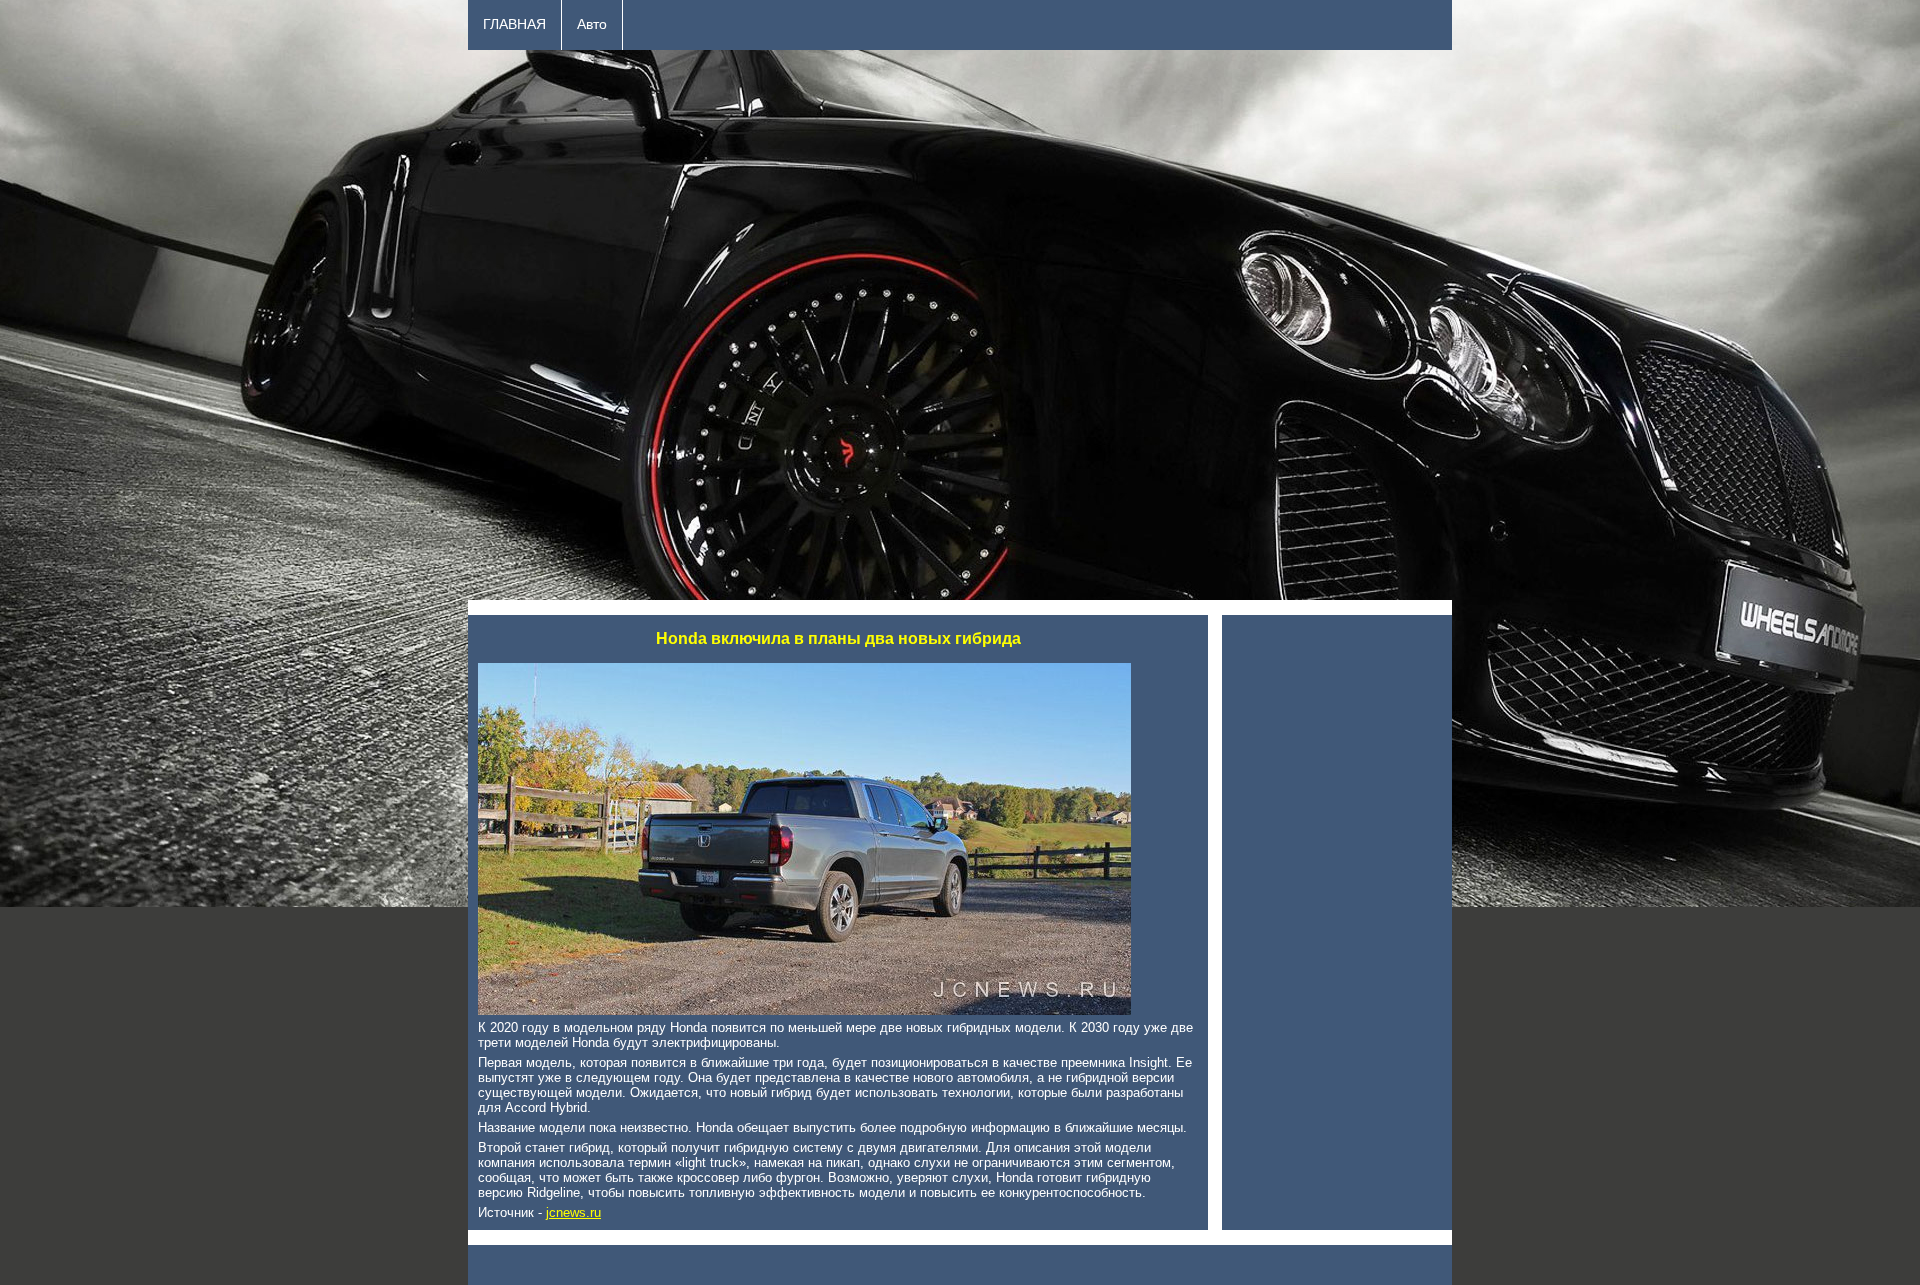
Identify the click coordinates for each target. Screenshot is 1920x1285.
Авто (592, 24)
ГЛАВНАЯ (514, 24)
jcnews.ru (573, 1212)
